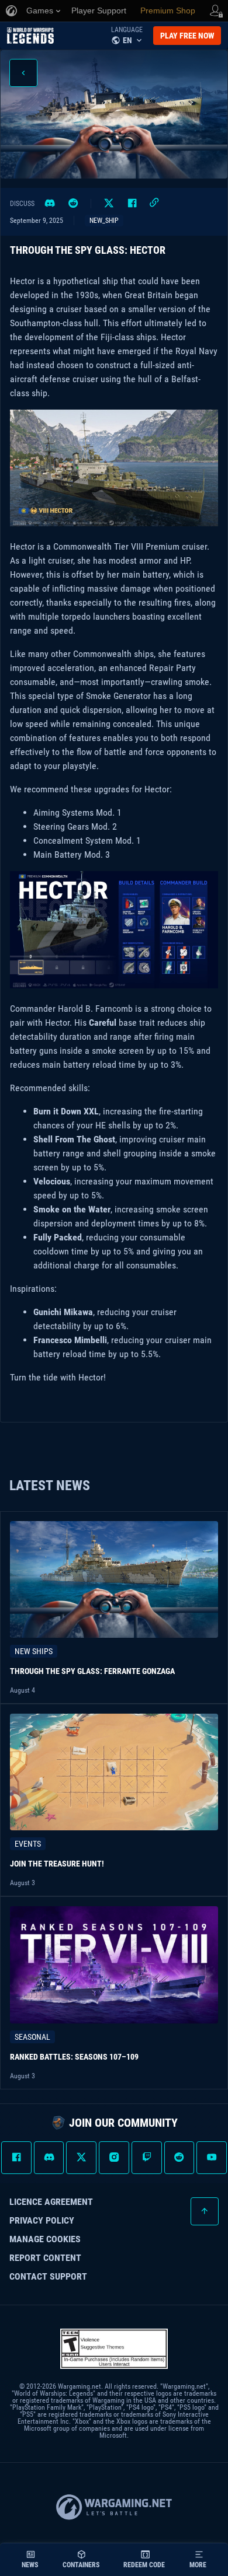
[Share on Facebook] (132, 204)
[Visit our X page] (81, 2158)
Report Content (45, 2258)
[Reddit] (73, 204)
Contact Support (48, 2277)
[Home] (30, 36)
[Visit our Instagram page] (114, 2158)
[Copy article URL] (154, 204)
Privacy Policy (42, 2221)
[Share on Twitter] (109, 204)
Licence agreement (51, 2202)
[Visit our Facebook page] (16, 2158)
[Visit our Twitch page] (147, 2158)
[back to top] (205, 2211)
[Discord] (50, 204)
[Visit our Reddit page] (179, 2158)
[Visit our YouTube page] (212, 2158)
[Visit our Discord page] (49, 2158)
